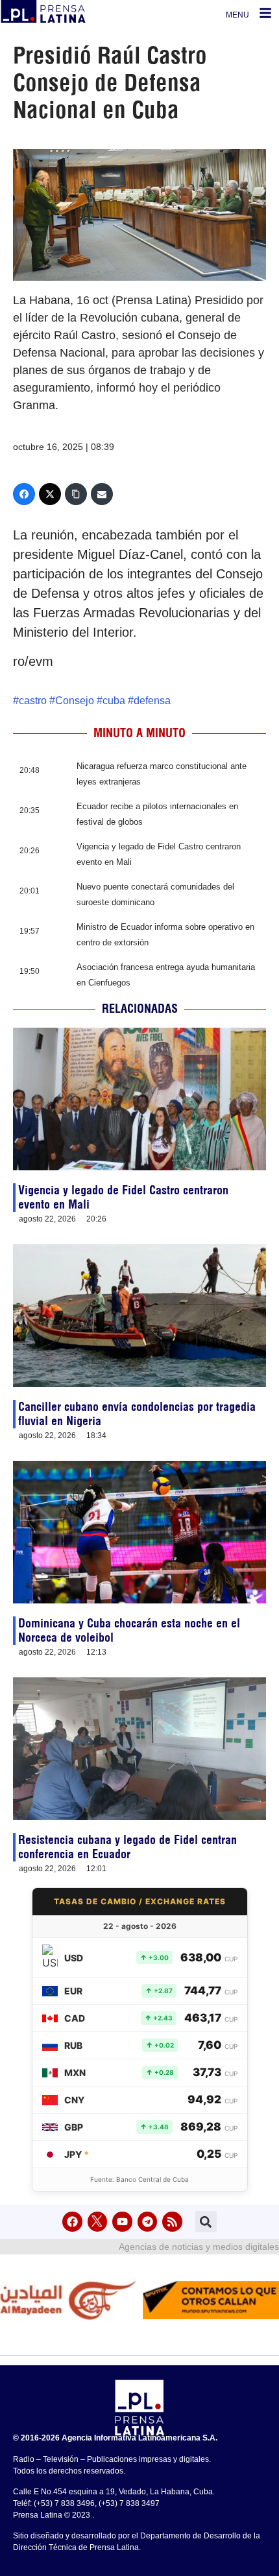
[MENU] (265, 13)
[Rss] (172, 2222)
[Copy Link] (76, 494)
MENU (237, 15)
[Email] (102, 494)
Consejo (75, 701)
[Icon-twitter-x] (98, 2222)
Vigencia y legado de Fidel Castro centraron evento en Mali (123, 1197)
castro (33, 701)
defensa (152, 701)
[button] (206, 2222)
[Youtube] (122, 2222)
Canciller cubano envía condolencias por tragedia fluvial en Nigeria (137, 1414)
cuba (114, 701)
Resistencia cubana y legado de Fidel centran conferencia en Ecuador (127, 1847)
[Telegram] (148, 2222)
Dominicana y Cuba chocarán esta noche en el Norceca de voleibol (129, 1630)
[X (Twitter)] (50, 494)
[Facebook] (24, 494)
